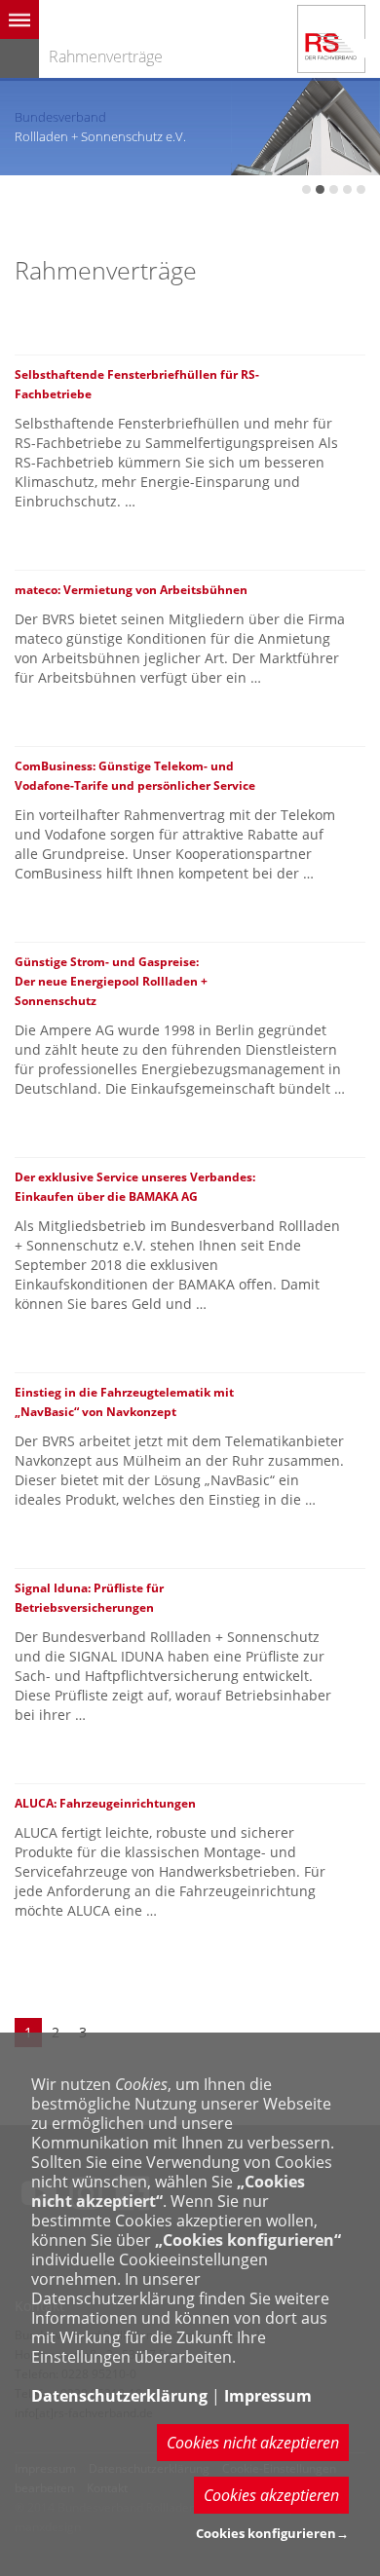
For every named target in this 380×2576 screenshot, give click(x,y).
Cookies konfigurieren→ (272, 2533)
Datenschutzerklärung (119, 2396)
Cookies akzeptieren (271, 2495)
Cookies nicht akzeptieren (253, 2443)
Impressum (268, 2396)
